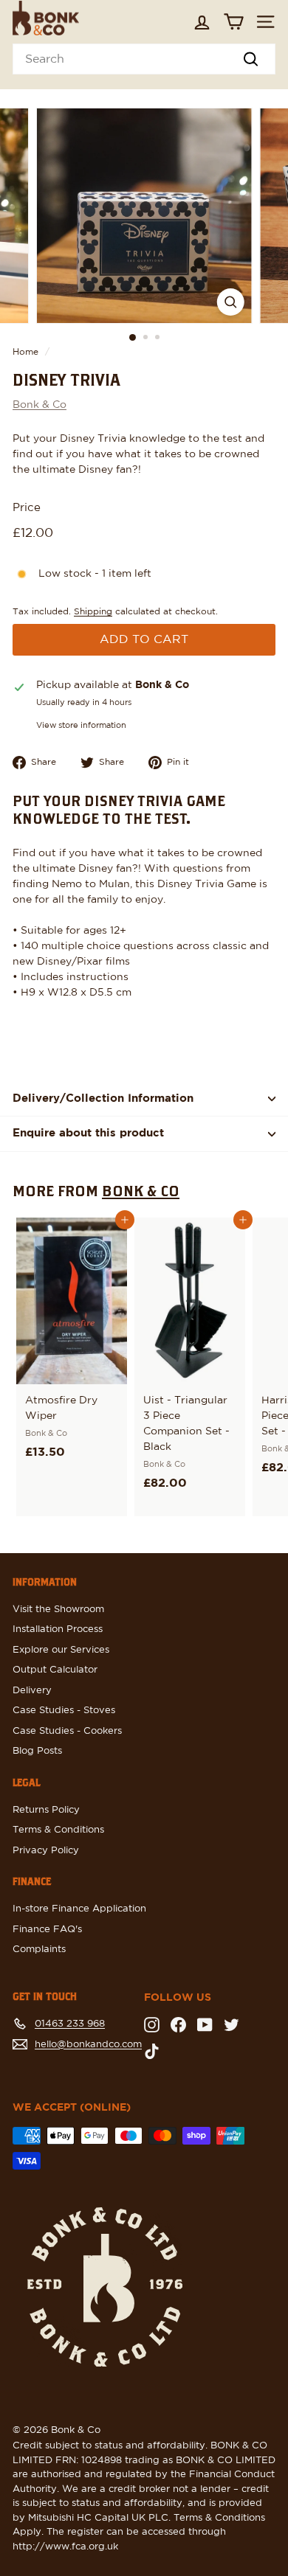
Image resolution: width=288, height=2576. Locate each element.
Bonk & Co (40, 405)
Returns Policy (46, 1810)
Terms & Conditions (58, 1830)
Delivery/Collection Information (103, 1098)
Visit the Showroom (58, 1610)
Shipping (93, 611)
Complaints (39, 1950)
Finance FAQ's (47, 1930)
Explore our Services (61, 1650)
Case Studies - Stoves (64, 1711)
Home (25, 352)
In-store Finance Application (79, 1909)
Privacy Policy (46, 1851)
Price (27, 508)
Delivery (32, 1691)
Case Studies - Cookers (67, 1731)
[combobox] (144, 59)
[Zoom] (230, 302)
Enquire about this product (88, 1133)
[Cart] (234, 22)
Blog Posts (37, 1751)
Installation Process (58, 1629)
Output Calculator (55, 1670)
